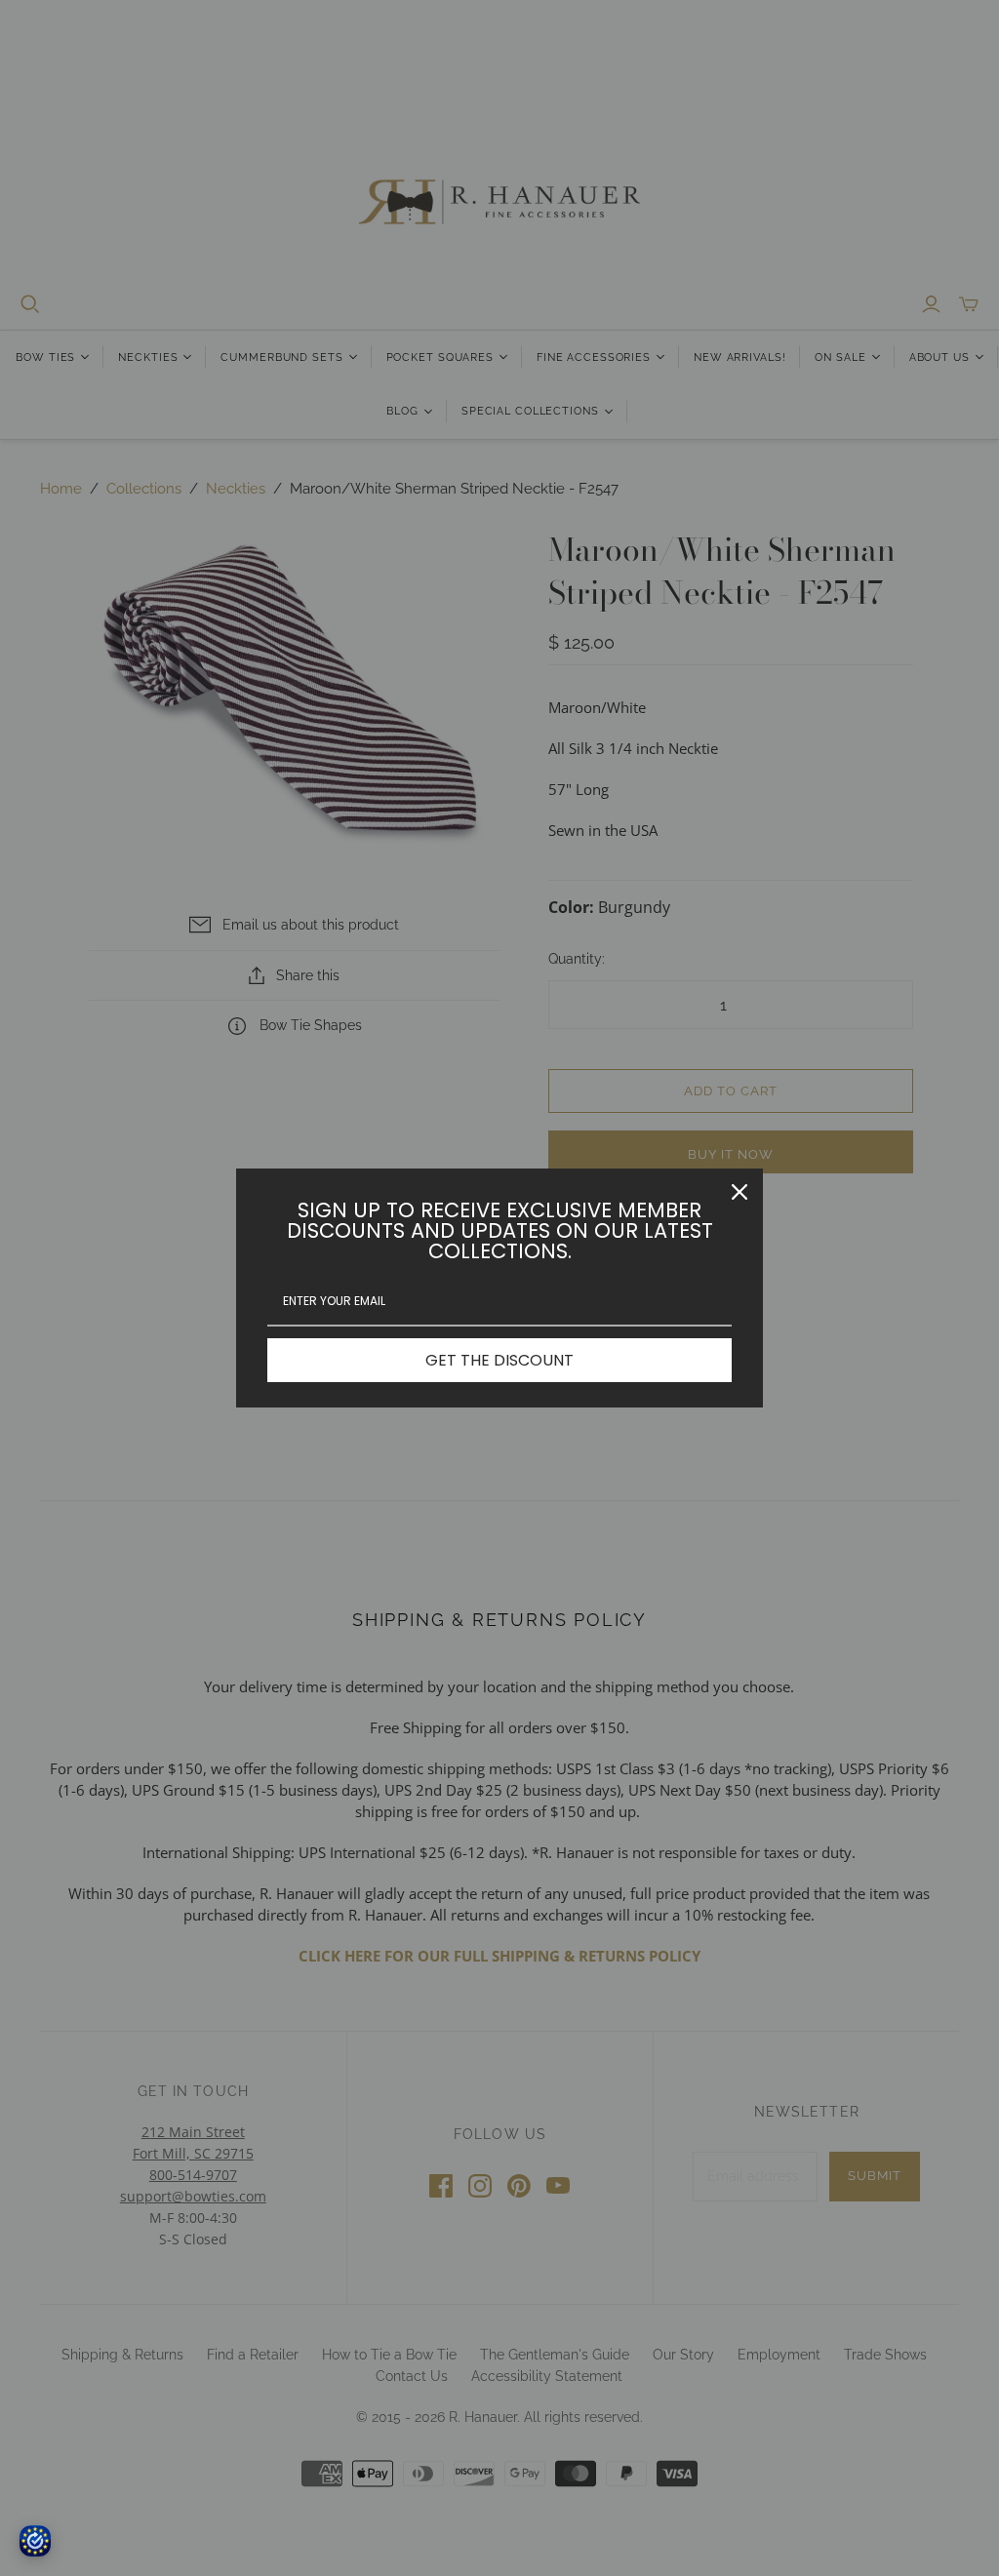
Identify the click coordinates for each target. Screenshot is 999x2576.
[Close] (739, 1192)
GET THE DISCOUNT (499, 1360)
